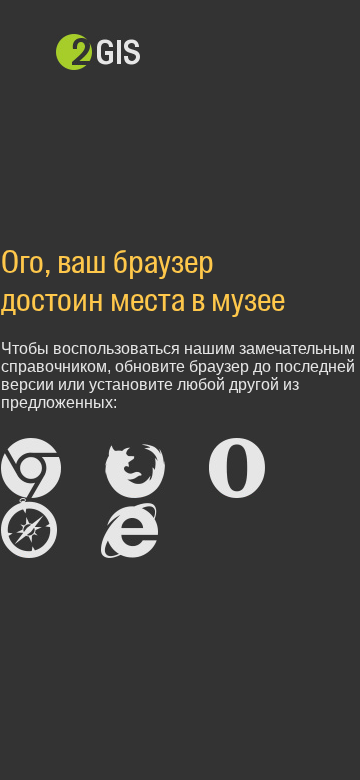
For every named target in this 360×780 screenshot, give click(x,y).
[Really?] (131, 528)
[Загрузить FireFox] (135, 468)
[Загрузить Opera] (237, 468)
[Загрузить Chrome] (31, 468)
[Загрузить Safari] (29, 528)
